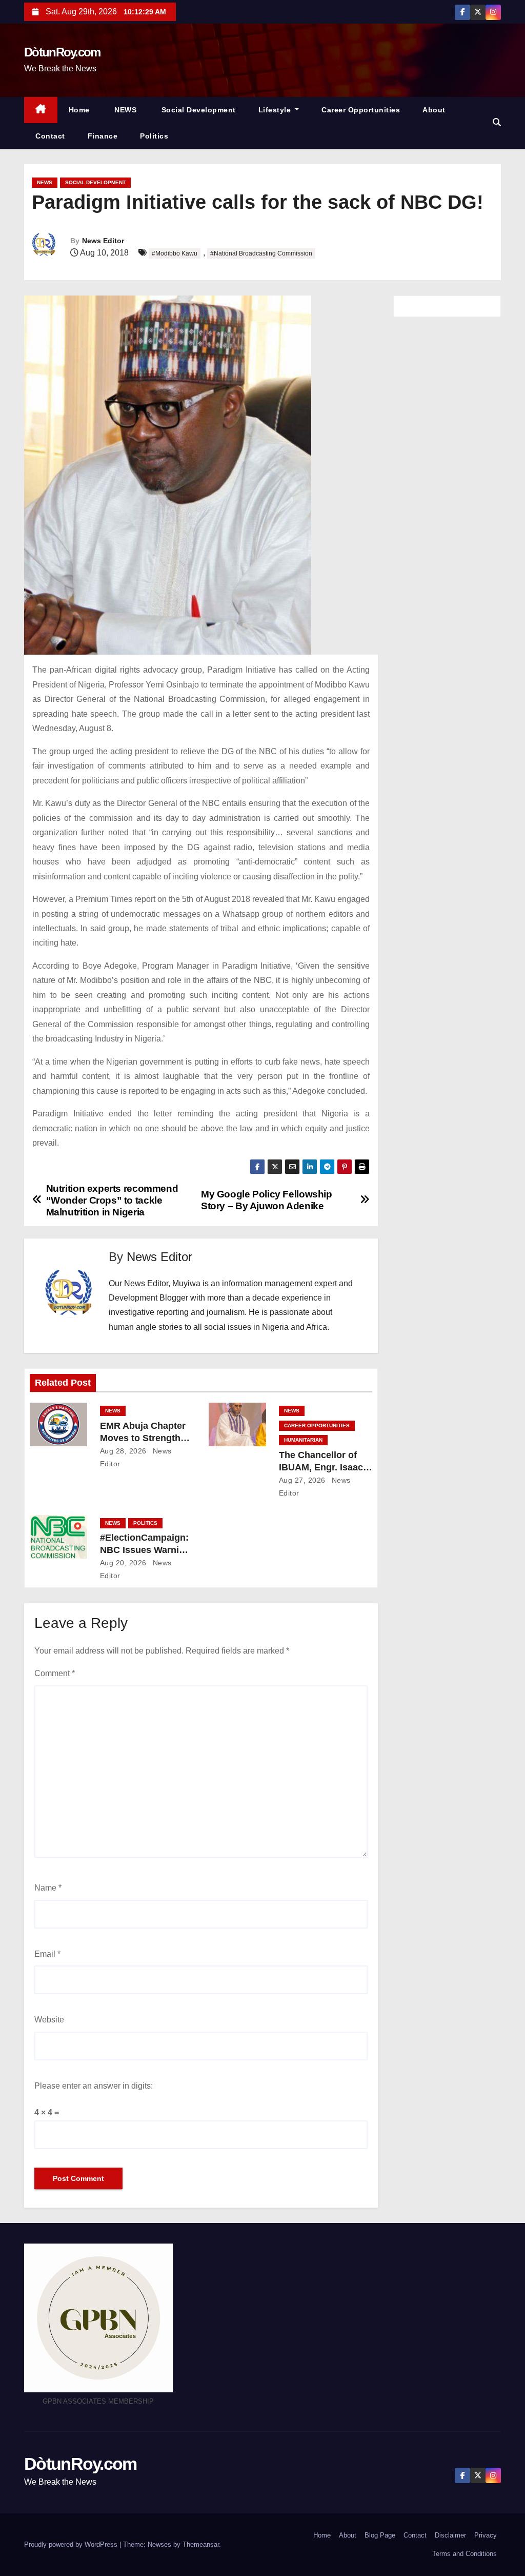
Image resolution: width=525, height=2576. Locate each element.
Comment (55, 1673)
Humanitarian (303, 1440)
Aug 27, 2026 (302, 1480)
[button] (497, 122)
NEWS (125, 110)
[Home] (41, 110)
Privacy (486, 2535)
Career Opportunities (361, 110)
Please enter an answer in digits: (94, 2086)
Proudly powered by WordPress (72, 2544)
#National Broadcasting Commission (261, 253)
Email (47, 1954)
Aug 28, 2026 (123, 1451)
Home (79, 110)
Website (49, 2020)
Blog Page (380, 2535)
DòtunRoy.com (62, 52)
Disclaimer (450, 2535)
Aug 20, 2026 (123, 1563)
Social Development (197, 110)
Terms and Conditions (465, 2554)
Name (48, 1888)
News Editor (103, 241)
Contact (50, 136)
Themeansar (201, 2544)
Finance (103, 136)
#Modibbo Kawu (175, 253)
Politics (154, 136)
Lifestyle (276, 110)
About (434, 110)
